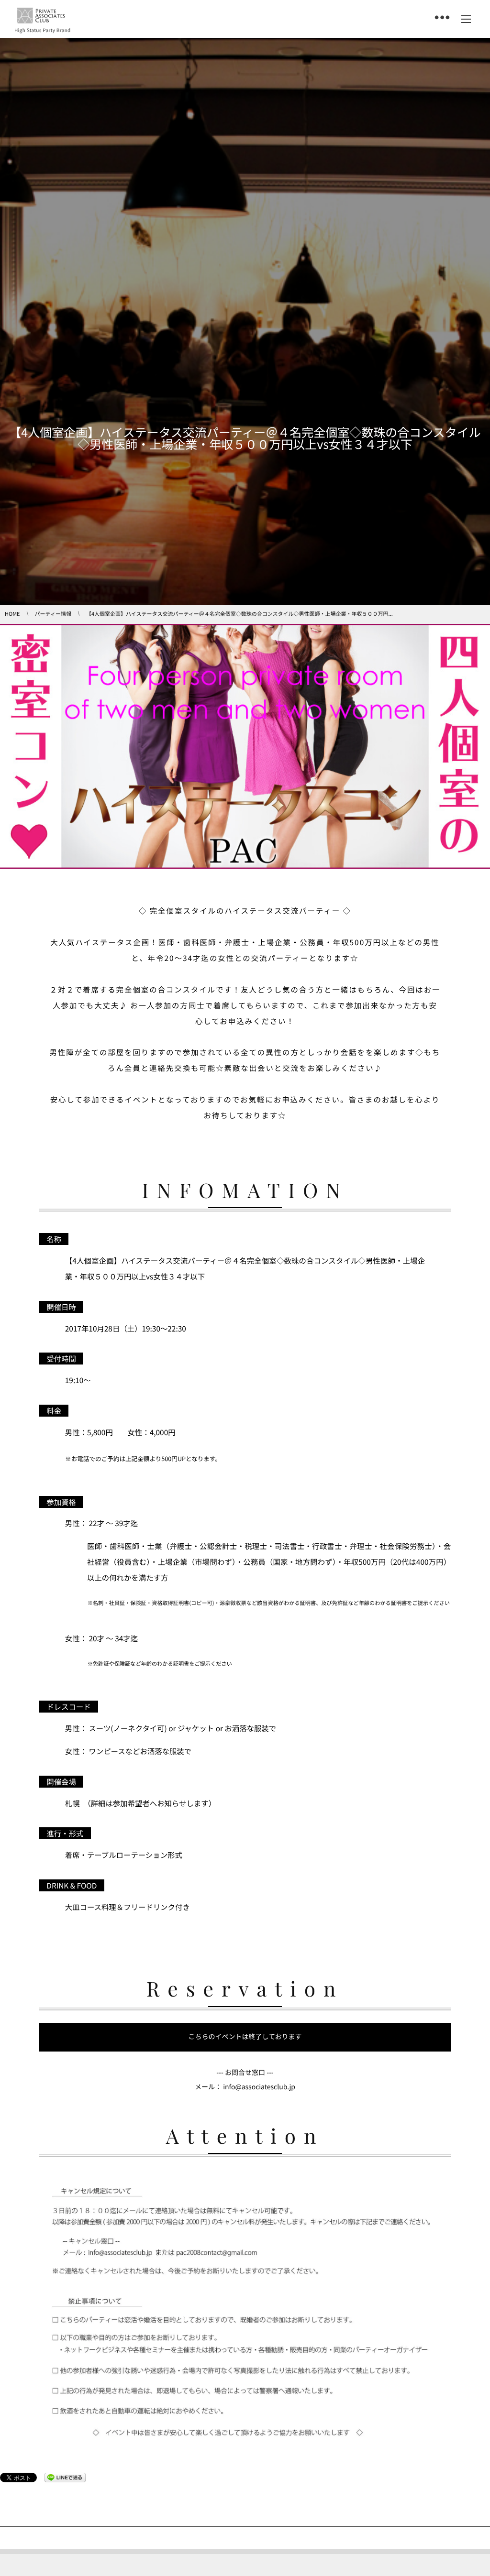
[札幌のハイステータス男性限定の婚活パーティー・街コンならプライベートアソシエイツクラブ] (41, 16)
